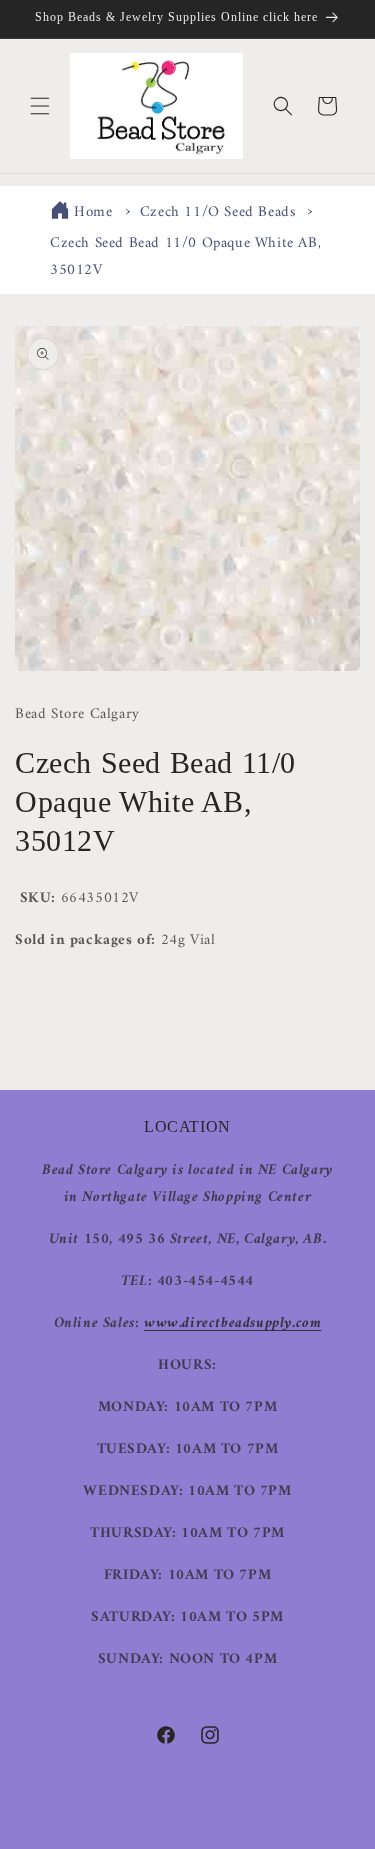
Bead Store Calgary (158, 1831)
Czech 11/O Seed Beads (218, 212)
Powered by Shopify (260, 1831)
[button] (40, 106)
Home (93, 212)
